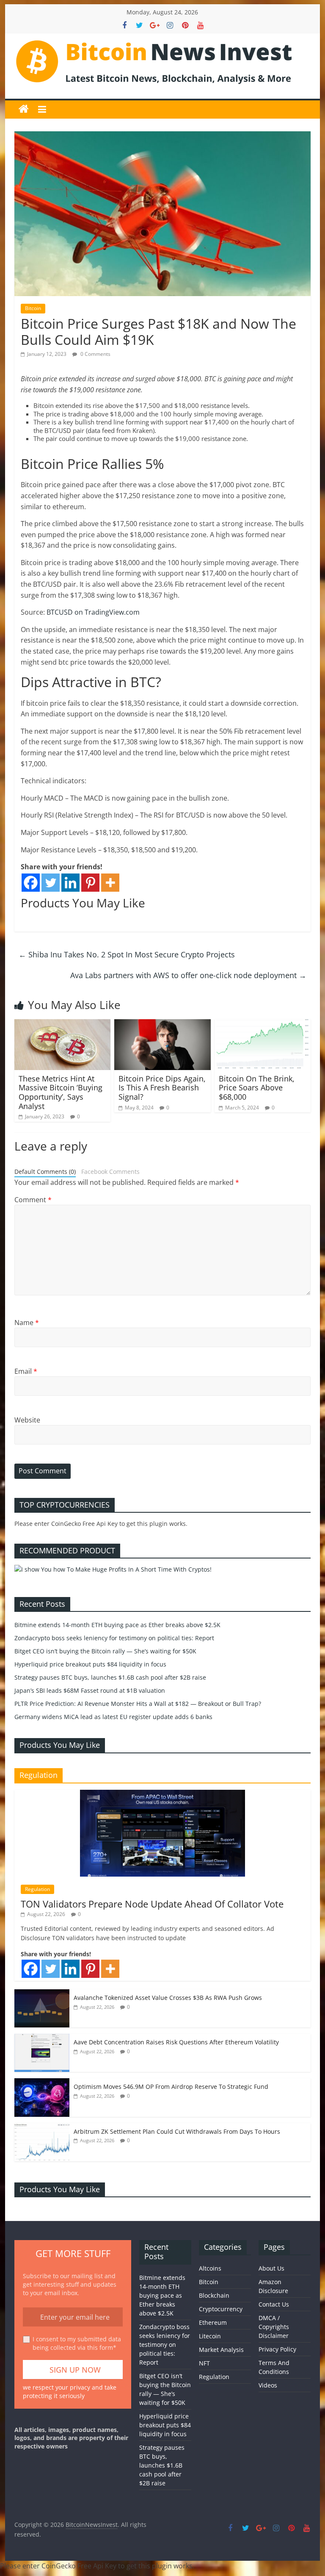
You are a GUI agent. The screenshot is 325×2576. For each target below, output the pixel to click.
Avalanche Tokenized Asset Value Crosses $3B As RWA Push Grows (168, 1998)
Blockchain (214, 2295)
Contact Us (274, 2304)
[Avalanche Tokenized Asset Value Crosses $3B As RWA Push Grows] (42, 1994)
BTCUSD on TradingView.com (93, 612)
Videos (268, 2385)
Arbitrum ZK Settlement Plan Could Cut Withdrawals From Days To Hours (177, 2131)
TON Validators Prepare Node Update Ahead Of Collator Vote (152, 1904)
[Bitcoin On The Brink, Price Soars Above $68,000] (263, 1024)
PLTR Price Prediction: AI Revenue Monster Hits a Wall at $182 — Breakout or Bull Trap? (138, 1704)
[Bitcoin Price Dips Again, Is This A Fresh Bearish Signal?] (162, 1024)
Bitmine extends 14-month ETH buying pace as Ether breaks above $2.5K (117, 1625)
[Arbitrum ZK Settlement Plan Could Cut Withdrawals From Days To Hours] (42, 2128)
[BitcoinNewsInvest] (24, 109)
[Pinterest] (90, 883)
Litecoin (210, 2336)
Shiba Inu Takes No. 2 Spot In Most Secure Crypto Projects (127, 954)
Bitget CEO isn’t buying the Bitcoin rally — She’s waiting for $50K (105, 1651)
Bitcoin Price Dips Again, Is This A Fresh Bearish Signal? (162, 1088)
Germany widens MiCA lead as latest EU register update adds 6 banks (113, 1717)
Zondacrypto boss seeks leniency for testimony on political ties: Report (114, 1638)
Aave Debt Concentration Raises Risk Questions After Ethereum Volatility (176, 2042)
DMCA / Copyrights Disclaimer (274, 2327)
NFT (204, 2363)
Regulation (37, 1889)
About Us (271, 2268)
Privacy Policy (277, 2349)
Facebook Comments (110, 1172)
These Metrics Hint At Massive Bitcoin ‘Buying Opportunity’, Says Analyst (61, 1092)
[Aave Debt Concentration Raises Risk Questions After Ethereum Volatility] (42, 2038)
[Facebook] (31, 883)
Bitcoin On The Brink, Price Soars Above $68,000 (257, 1088)
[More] (110, 883)
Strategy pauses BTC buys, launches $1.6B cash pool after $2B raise (110, 1677)
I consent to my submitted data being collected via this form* (77, 2343)
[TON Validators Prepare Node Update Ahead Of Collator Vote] (162, 1794)
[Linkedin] (70, 883)
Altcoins (210, 2268)
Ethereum (213, 2322)
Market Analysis (221, 2350)
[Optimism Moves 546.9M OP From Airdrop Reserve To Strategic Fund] (42, 2083)
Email (26, 1371)
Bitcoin (33, 308)
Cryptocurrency (221, 2309)
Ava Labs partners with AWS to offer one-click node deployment (188, 975)
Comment (33, 1200)
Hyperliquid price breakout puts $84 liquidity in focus (90, 1664)
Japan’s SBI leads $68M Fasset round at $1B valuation (90, 1690)
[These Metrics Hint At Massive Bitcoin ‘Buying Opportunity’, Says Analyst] (63, 1024)
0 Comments (95, 354)
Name (27, 1323)
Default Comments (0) (45, 1172)
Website (27, 1420)
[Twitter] (51, 883)
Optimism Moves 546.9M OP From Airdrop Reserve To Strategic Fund (171, 2087)
